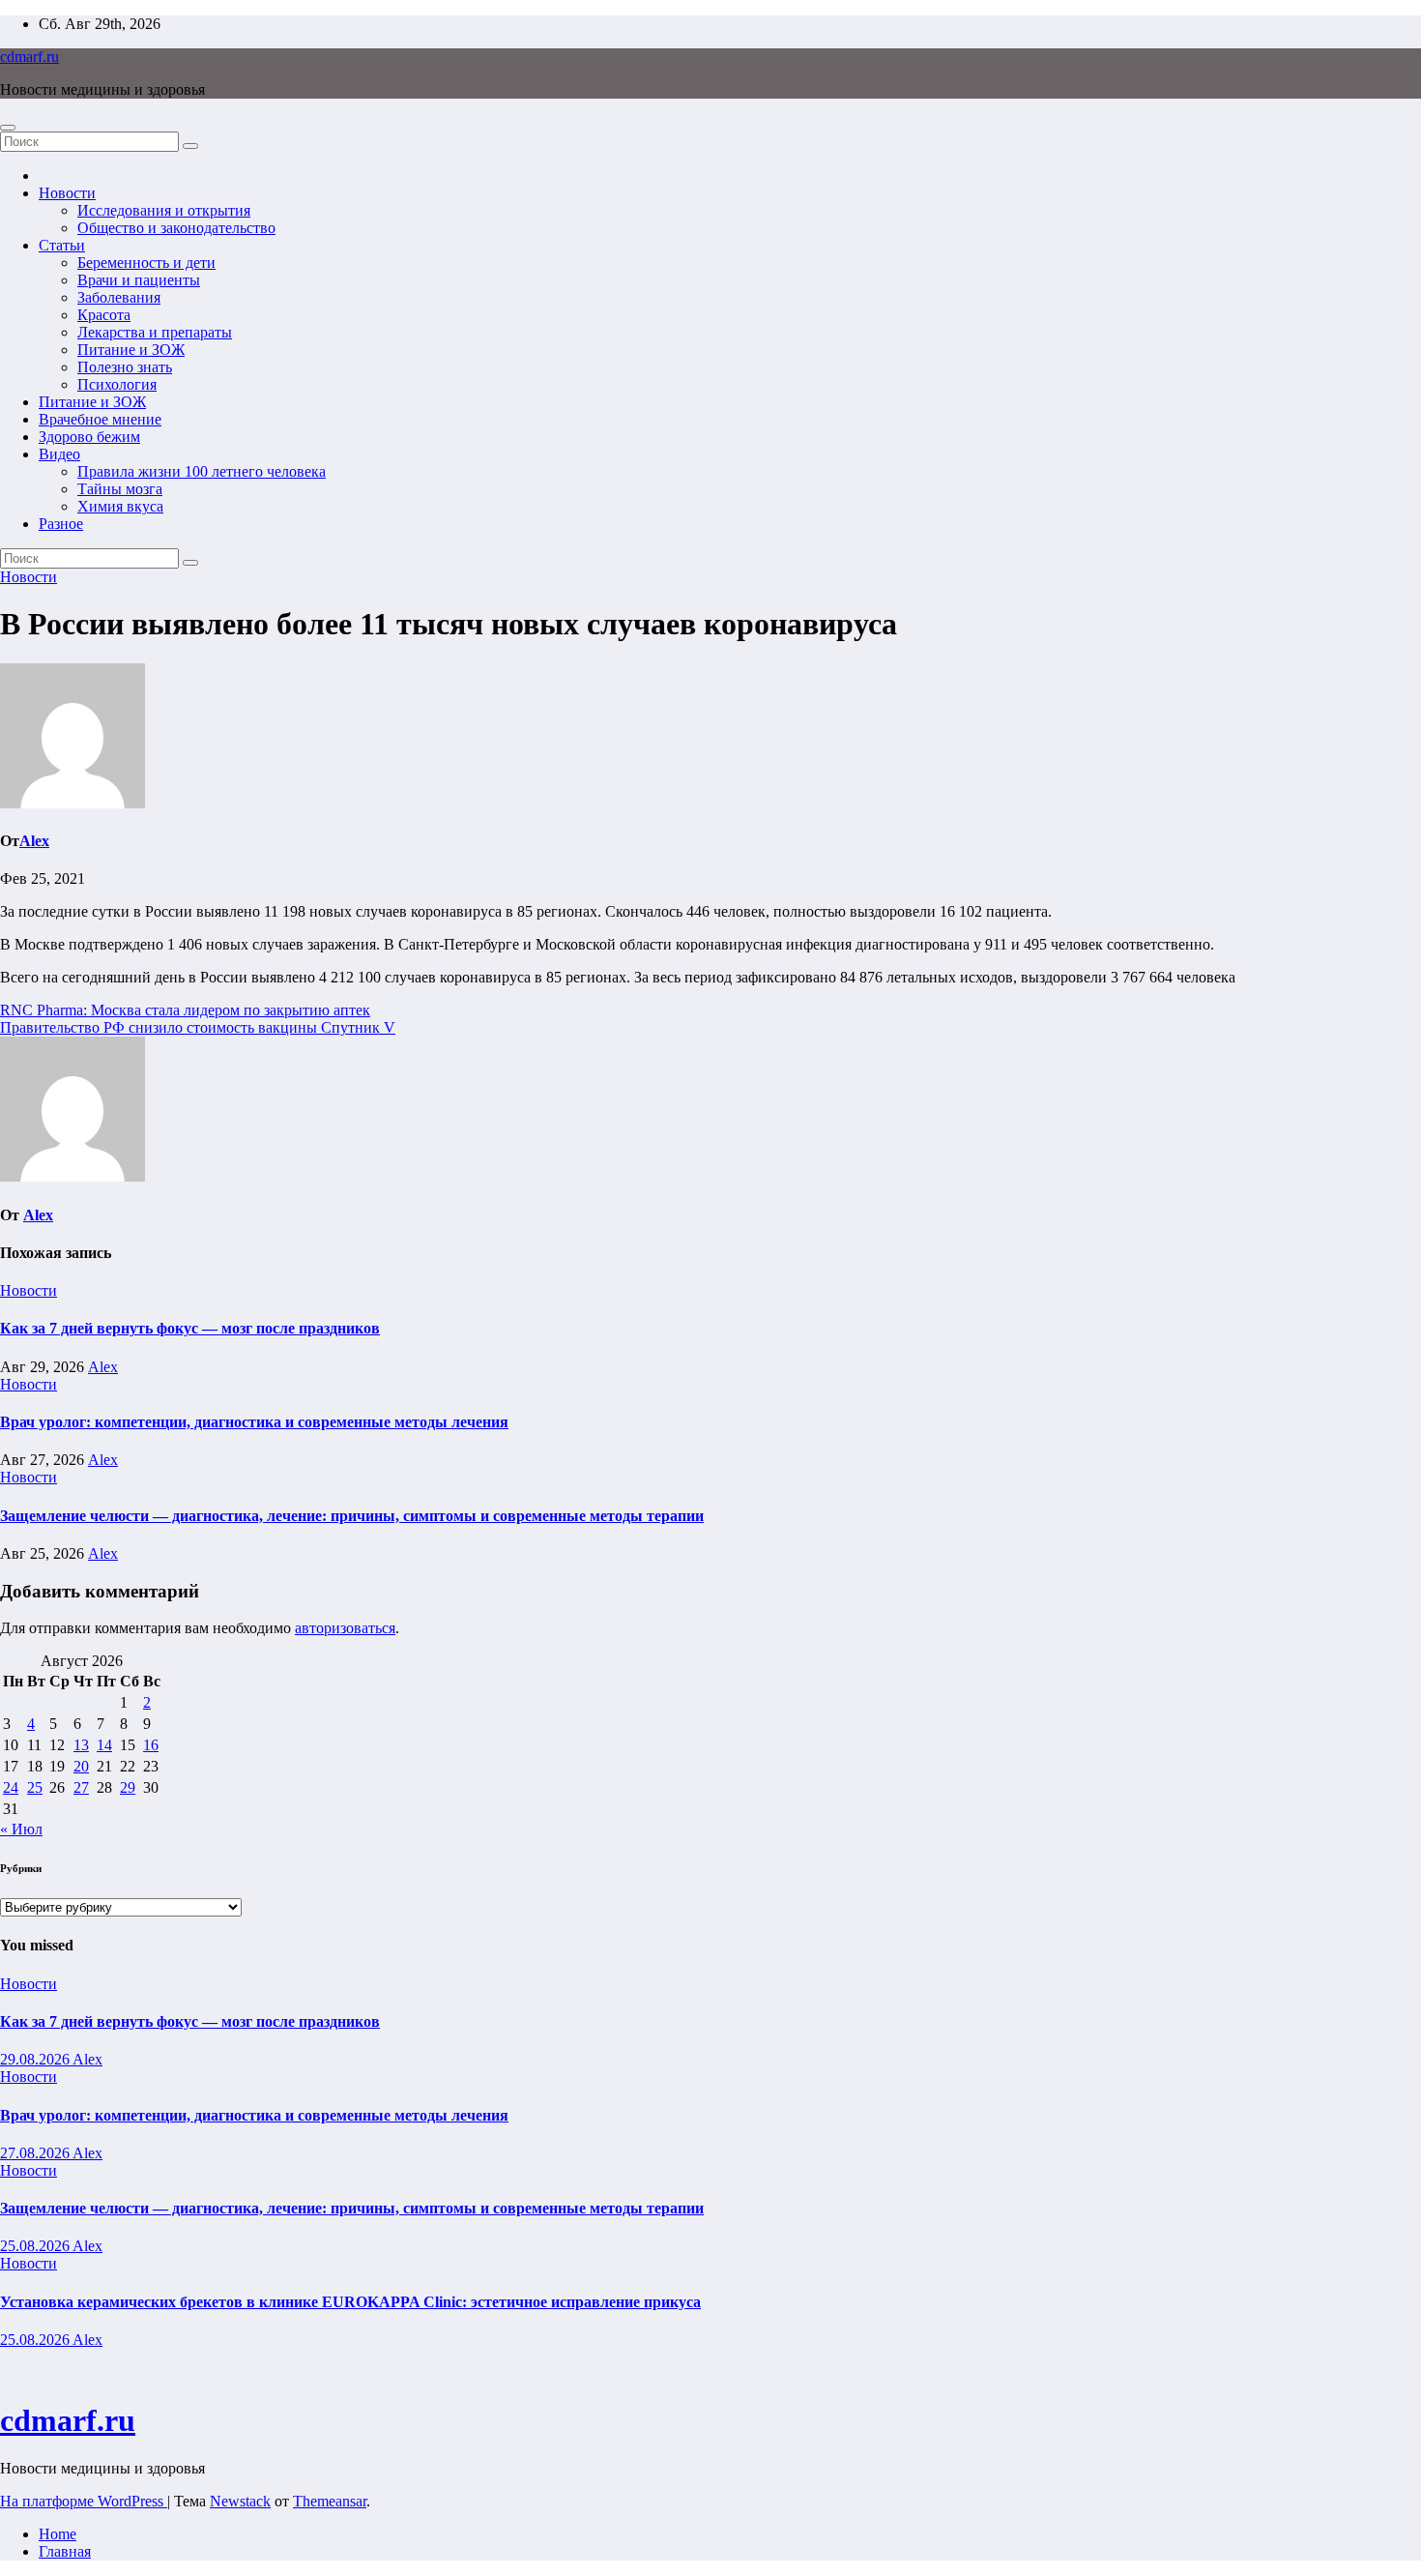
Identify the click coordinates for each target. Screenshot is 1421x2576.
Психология (117, 384)
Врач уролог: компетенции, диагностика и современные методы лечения (254, 1422)
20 (81, 1766)
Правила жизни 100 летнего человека (202, 471)
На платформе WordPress (84, 2501)
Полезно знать (125, 367)
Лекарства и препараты (155, 332)
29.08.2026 (36, 2059)
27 (81, 1787)
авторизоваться (345, 1628)
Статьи (62, 245)
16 (151, 1745)
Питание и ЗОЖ (131, 350)
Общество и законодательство (176, 228)
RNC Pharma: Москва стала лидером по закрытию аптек (185, 1010)
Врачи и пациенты (139, 280)
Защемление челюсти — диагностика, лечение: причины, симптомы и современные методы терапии (352, 1516)
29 (128, 1787)
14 (104, 1745)
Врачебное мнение (100, 419)
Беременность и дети (146, 263)
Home (58, 2534)
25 (35, 1787)
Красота (104, 315)
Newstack (240, 2501)
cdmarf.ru (29, 57)
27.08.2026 (36, 2153)
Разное (61, 524)
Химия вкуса (120, 506)
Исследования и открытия (164, 210)
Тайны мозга (120, 489)
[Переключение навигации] (8, 128)
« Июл (21, 1829)
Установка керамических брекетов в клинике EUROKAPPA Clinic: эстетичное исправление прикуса (350, 2302)
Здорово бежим (89, 437)
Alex (34, 841)
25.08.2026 (36, 2246)
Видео (59, 454)
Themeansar (330, 2501)
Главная (65, 2551)
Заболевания (119, 297)
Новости (67, 193)
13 (81, 1745)
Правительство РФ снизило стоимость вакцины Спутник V (198, 1027)
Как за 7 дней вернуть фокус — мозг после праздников (190, 1328)
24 (11, 1787)
